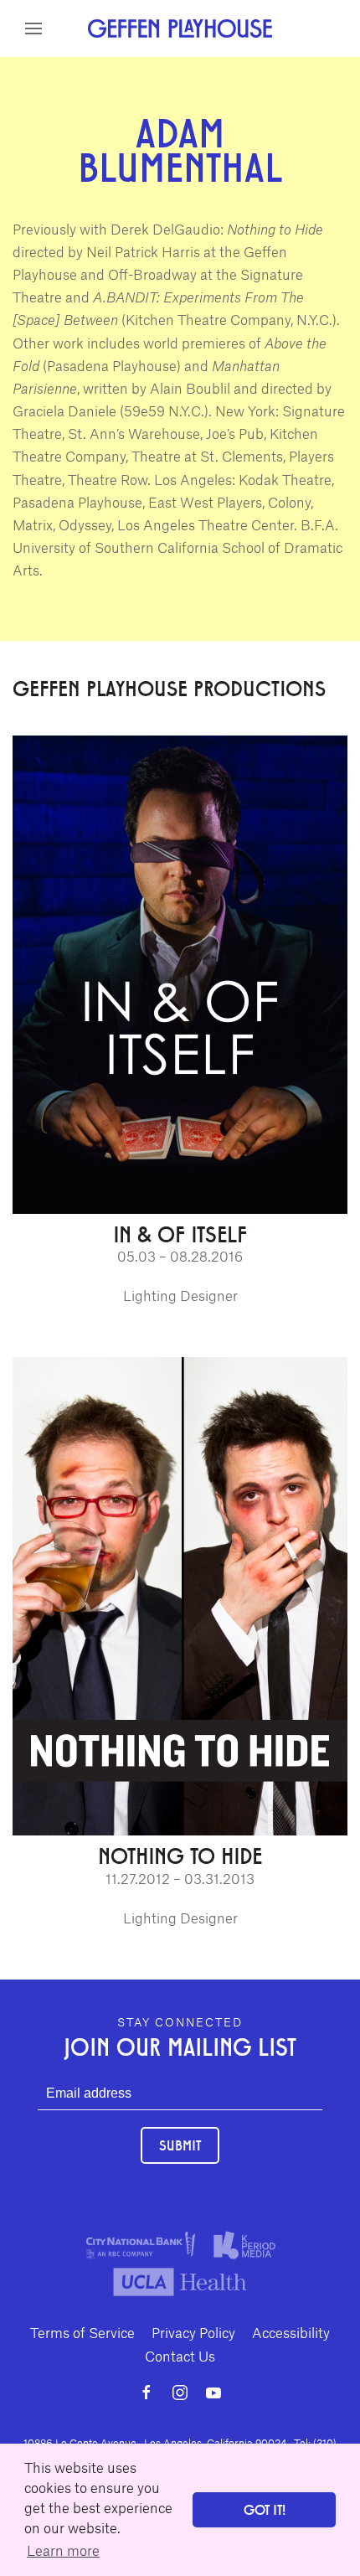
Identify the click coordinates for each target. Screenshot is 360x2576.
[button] (33, 28)
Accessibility (291, 2332)
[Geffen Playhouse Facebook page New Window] (147, 2393)
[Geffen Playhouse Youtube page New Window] (213, 2393)
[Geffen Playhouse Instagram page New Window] (180, 2393)
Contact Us (180, 2356)
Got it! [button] (265, 2509)
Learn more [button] (63, 2550)
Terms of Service (82, 2332)
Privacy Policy (193, 2332)
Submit (180, 2145)
